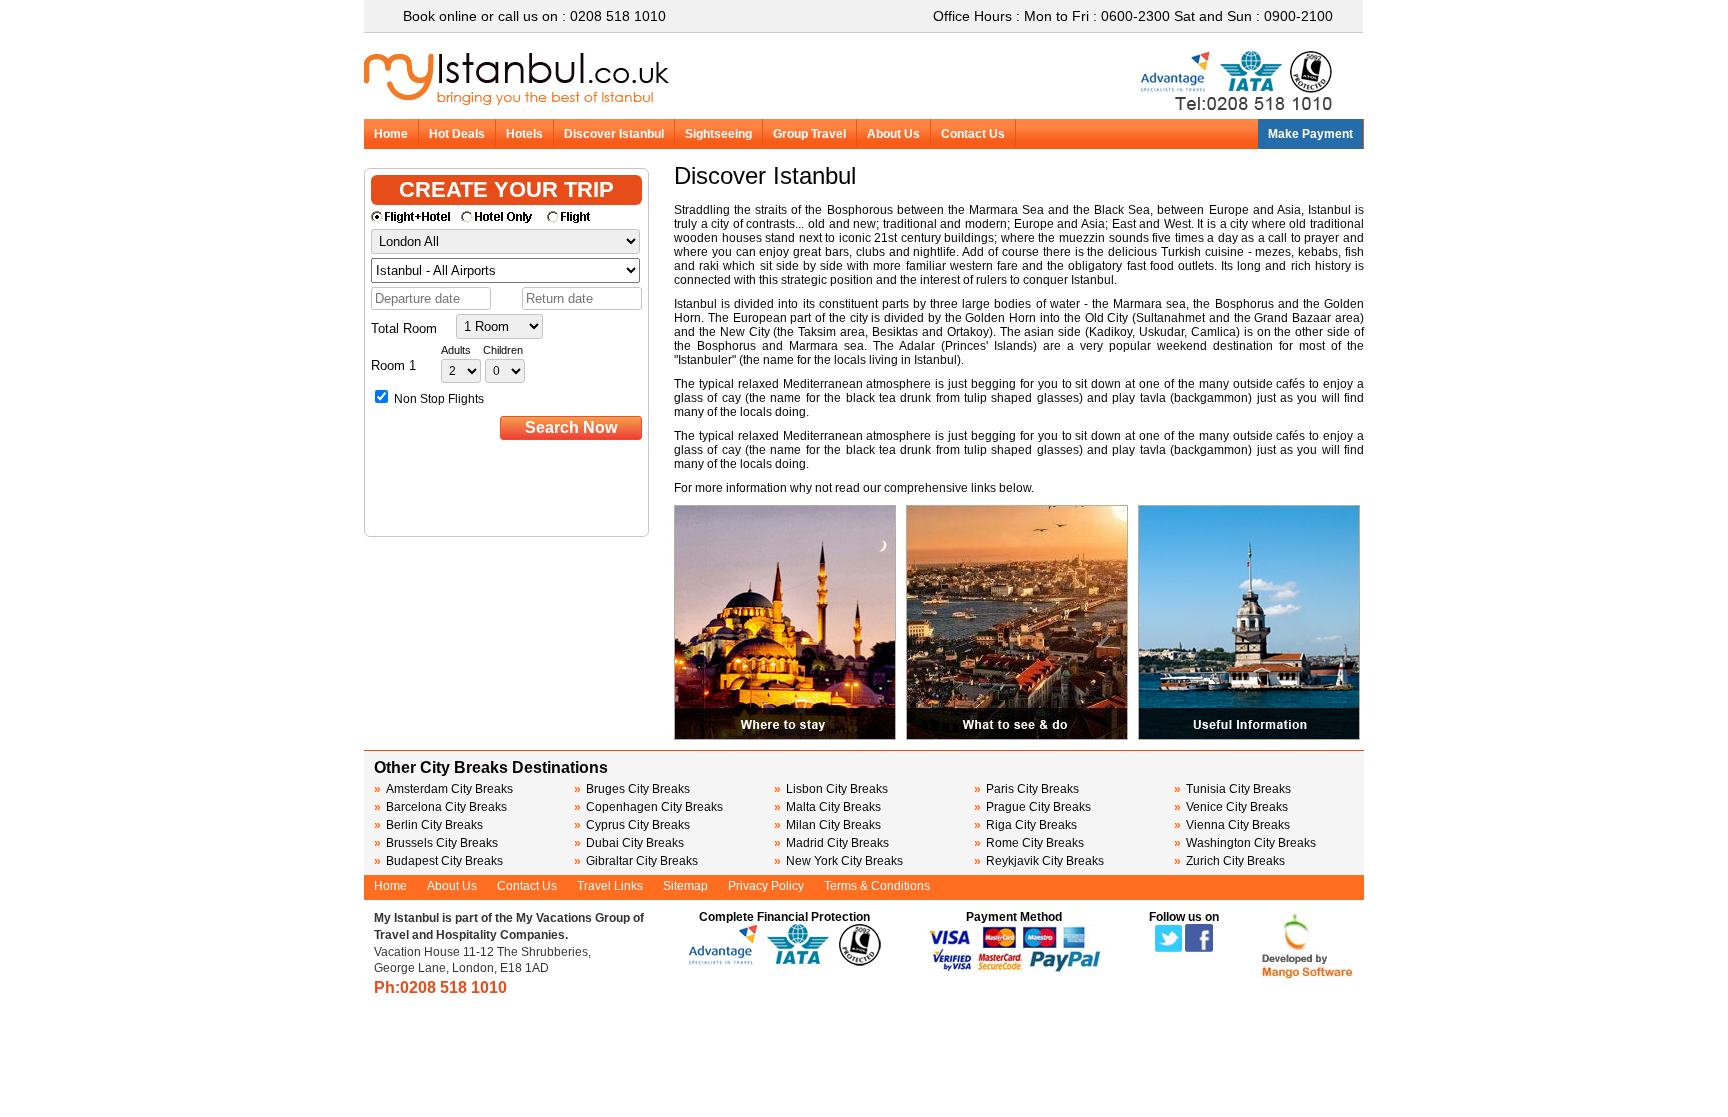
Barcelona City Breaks (440, 807)
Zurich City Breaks (1229, 861)
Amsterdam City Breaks (443, 789)
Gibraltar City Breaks (636, 861)
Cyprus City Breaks (632, 825)
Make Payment (1310, 134)
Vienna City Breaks (1232, 825)
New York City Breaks (838, 861)
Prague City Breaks (1032, 807)
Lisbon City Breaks (831, 789)
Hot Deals (457, 134)
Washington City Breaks (1245, 843)
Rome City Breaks (1029, 843)
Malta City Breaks (827, 807)
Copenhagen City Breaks (648, 807)
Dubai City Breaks (629, 843)
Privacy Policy (766, 886)
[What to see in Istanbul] (1017, 736)
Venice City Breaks (1231, 807)
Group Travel (809, 134)
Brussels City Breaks (436, 843)
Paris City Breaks (1026, 789)
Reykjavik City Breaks (1039, 861)
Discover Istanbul (614, 134)
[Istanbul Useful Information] (1249, 736)
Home (391, 134)
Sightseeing (718, 134)
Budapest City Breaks (438, 861)
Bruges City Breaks (632, 789)
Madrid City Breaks (831, 843)
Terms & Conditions (877, 886)
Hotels (524, 134)
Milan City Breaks (827, 825)
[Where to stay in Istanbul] (785, 736)
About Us (893, 134)
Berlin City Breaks (428, 825)
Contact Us (973, 134)
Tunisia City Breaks (1234, 789)
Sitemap (685, 886)
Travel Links (610, 886)
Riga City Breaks (1025, 825)
